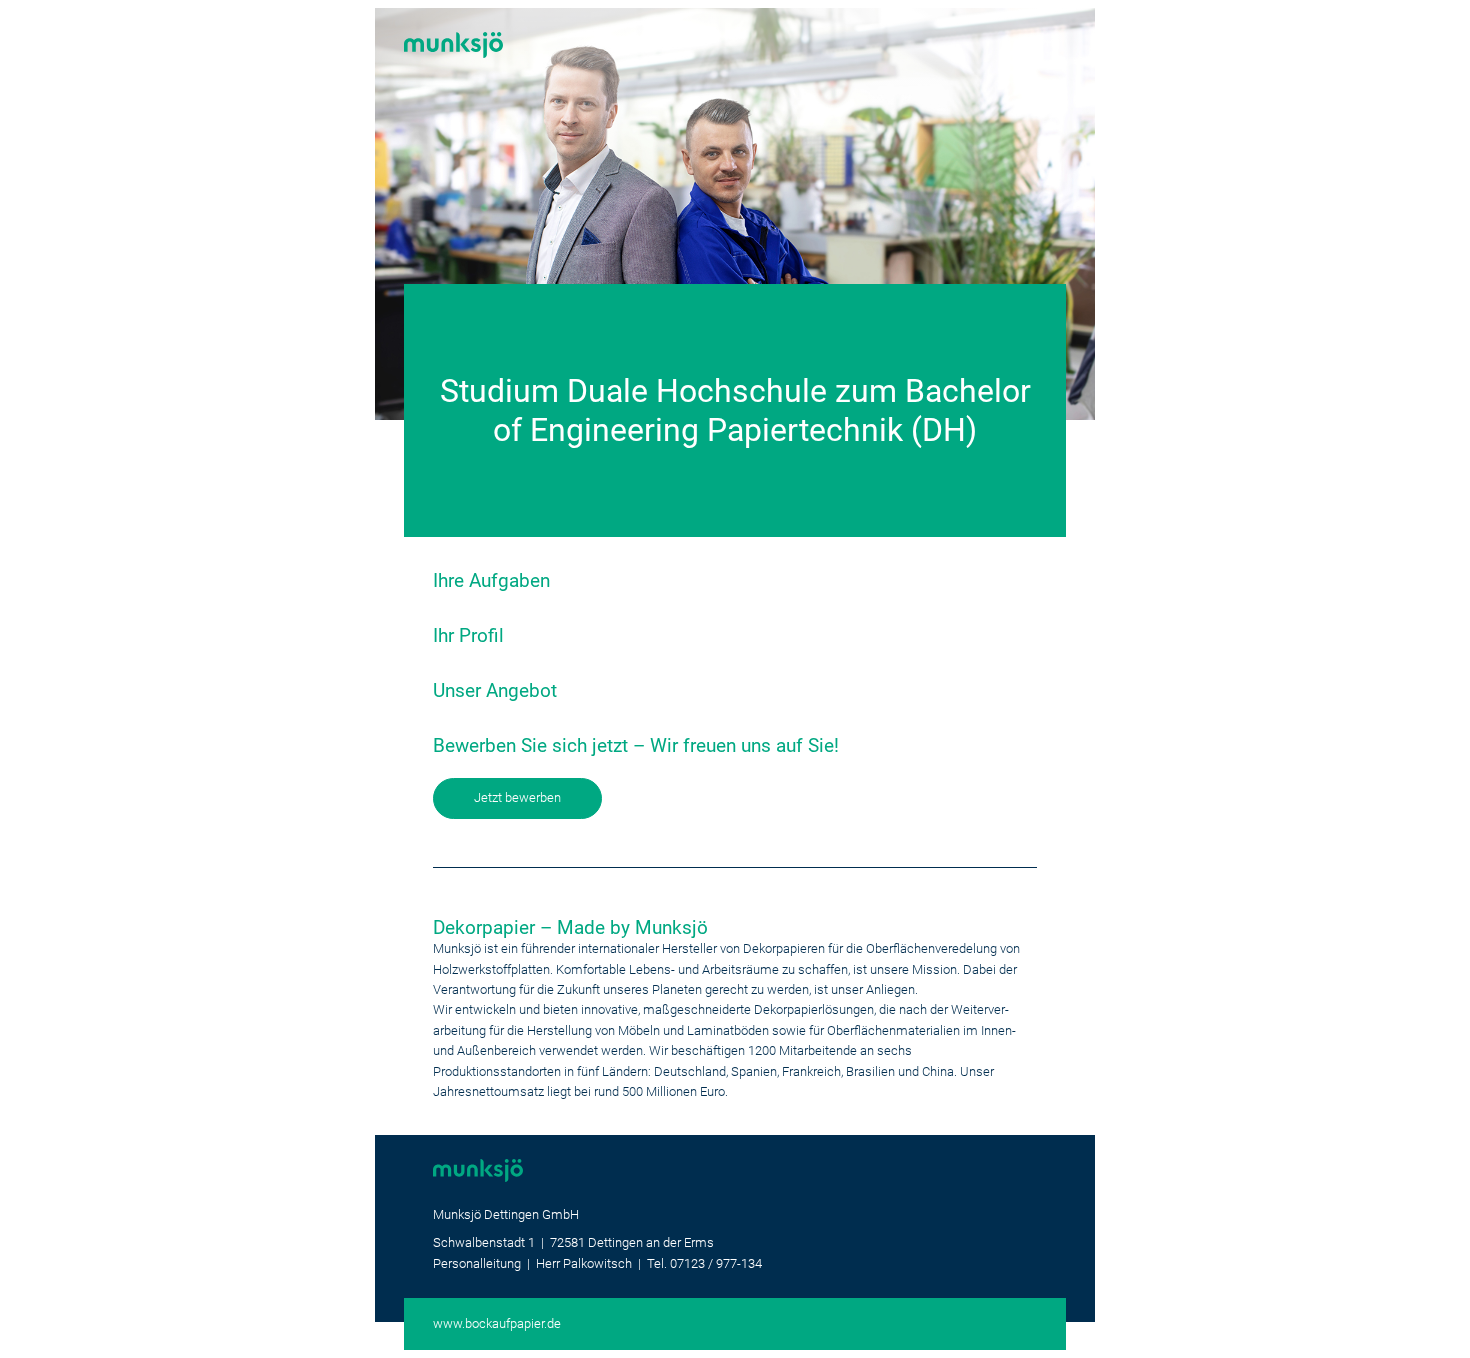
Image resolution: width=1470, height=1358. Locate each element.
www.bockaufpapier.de (497, 1323)
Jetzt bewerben (517, 797)
